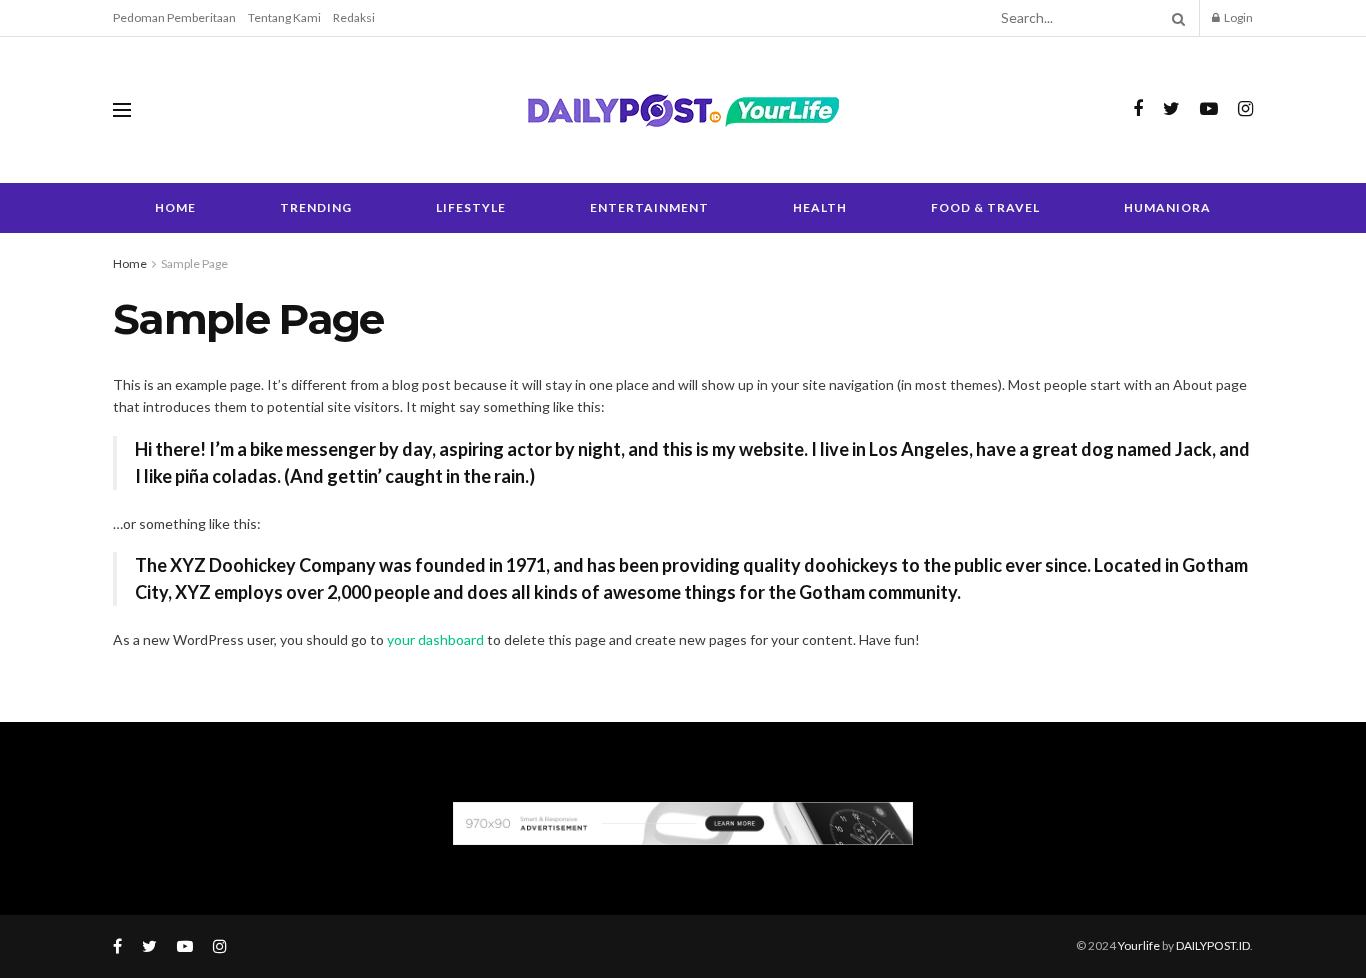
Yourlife (1140, 945)
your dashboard (435, 639)
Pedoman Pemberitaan (174, 17)
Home (130, 263)
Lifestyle (471, 207)
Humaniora (1167, 207)
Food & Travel (985, 207)
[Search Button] (1175, 18)
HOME (175, 207)
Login (1237, 17)
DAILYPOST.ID (1213, 945)
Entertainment (649, 207)
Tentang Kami (284, 17)
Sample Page (194, 263)
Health (820, 207)
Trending (316, 207)
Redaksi (354, 17)
